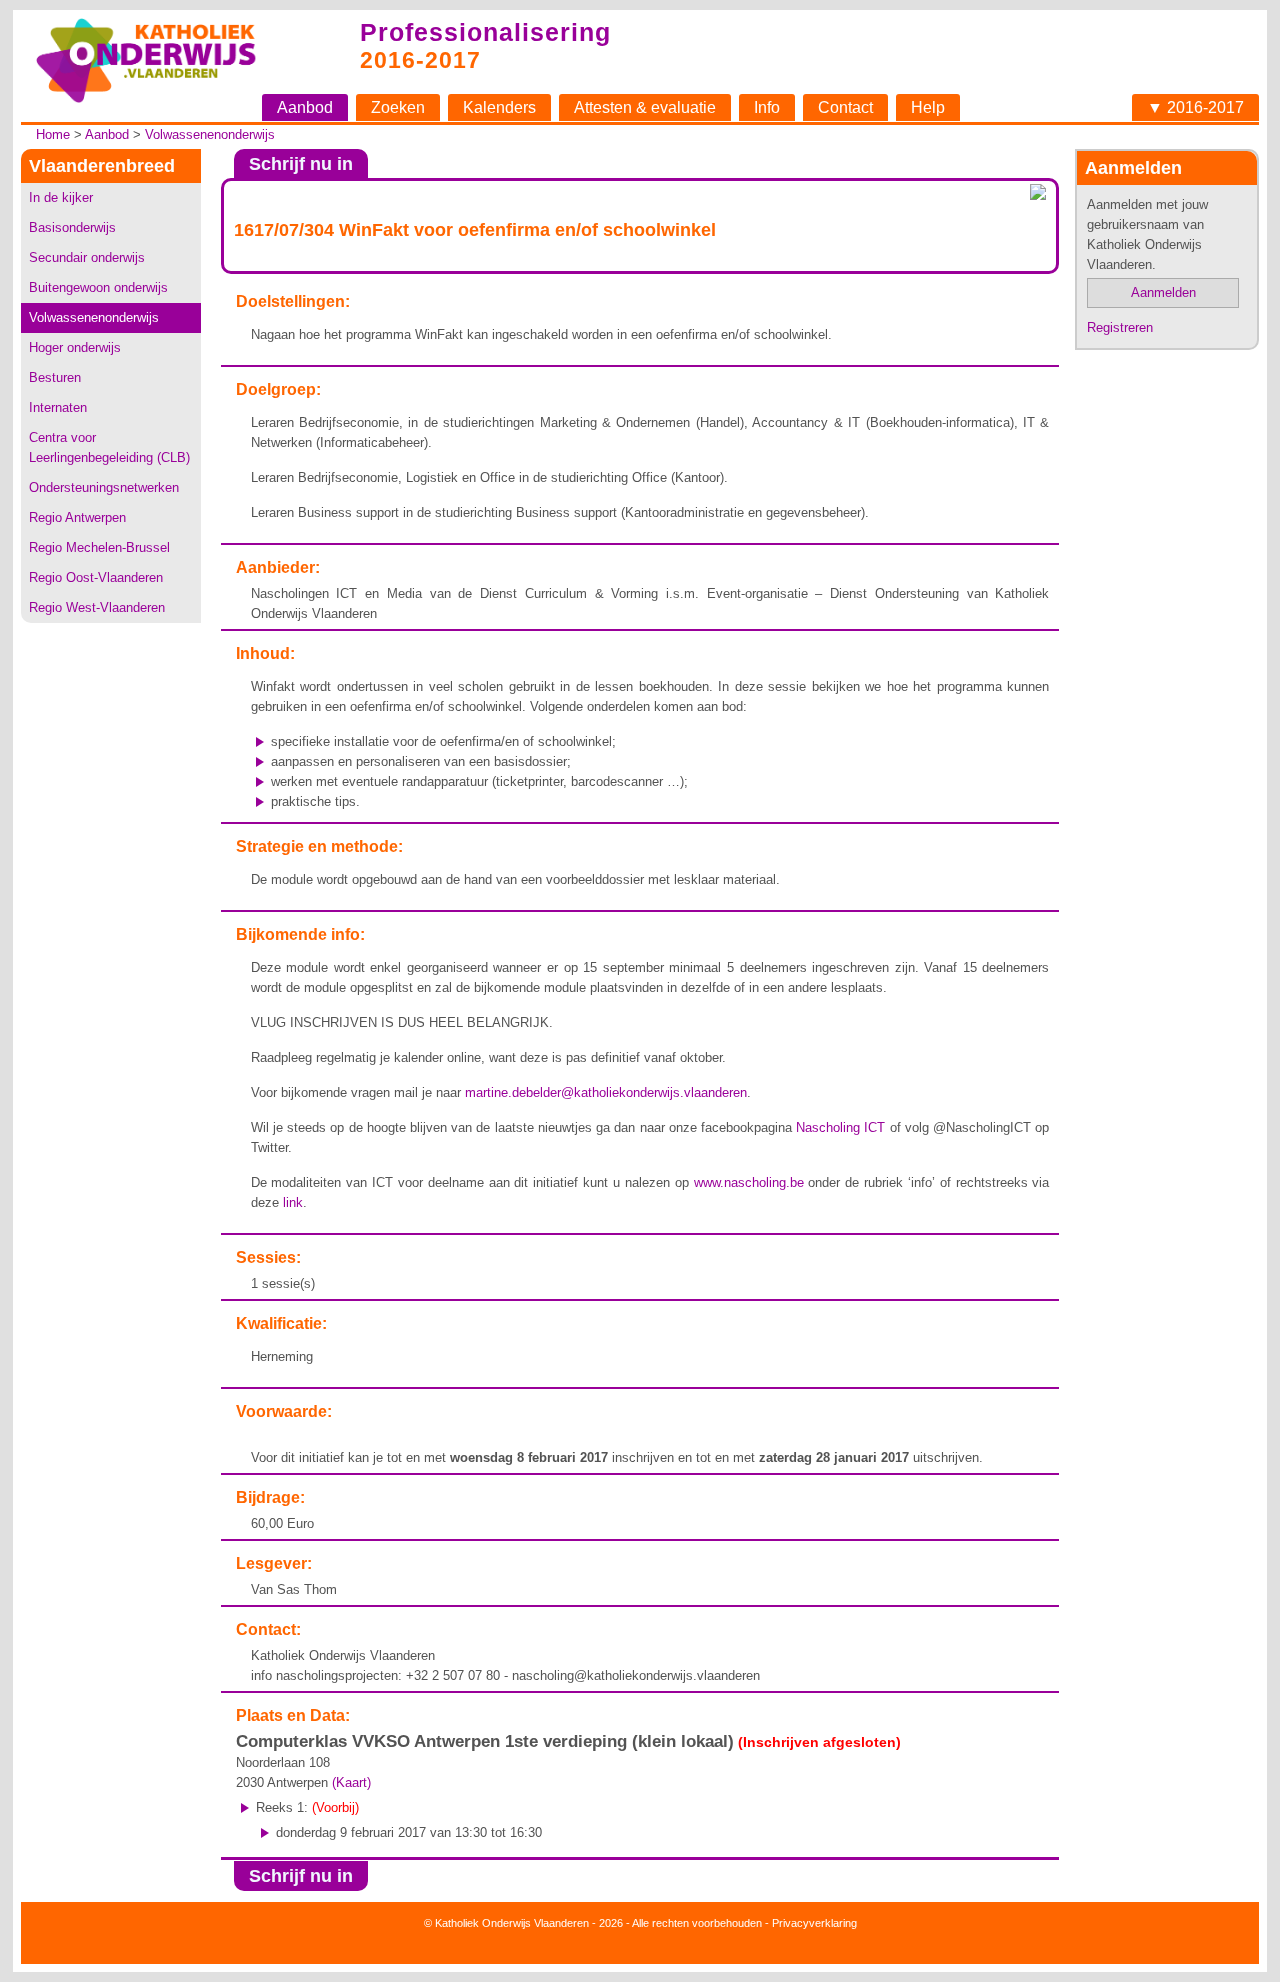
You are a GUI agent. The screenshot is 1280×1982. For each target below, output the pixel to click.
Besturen (55, 377)
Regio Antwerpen (77, 517)
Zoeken (398, 107)
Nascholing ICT (840, 1127)
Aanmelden (1163, 292)
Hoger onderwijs (75, 347)
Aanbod (305, 107)
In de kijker (61, 197)
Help (928, 107)
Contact (845, 107)
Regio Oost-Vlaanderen (96, 577)
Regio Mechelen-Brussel (99, 547)
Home (53, 134)
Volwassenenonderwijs (210, 134)
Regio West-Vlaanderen (97, 607)
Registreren (1120, 327)
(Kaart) (351, 1782)
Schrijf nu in (301, 164)
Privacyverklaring (814, 1923)
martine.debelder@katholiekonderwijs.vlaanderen (606, 1092)
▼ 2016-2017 (1195, 107)
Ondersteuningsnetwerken (104, 487)
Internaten (58, 407)
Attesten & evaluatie (645, 107)
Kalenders (499, 107)
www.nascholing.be (749, 1182)
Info (767, 107)
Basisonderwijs (72, 227)
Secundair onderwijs (87, 257)
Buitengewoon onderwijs (98, 287)
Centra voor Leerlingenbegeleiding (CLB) (109, 447)
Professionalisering (485, 32)
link (293, 1202)
